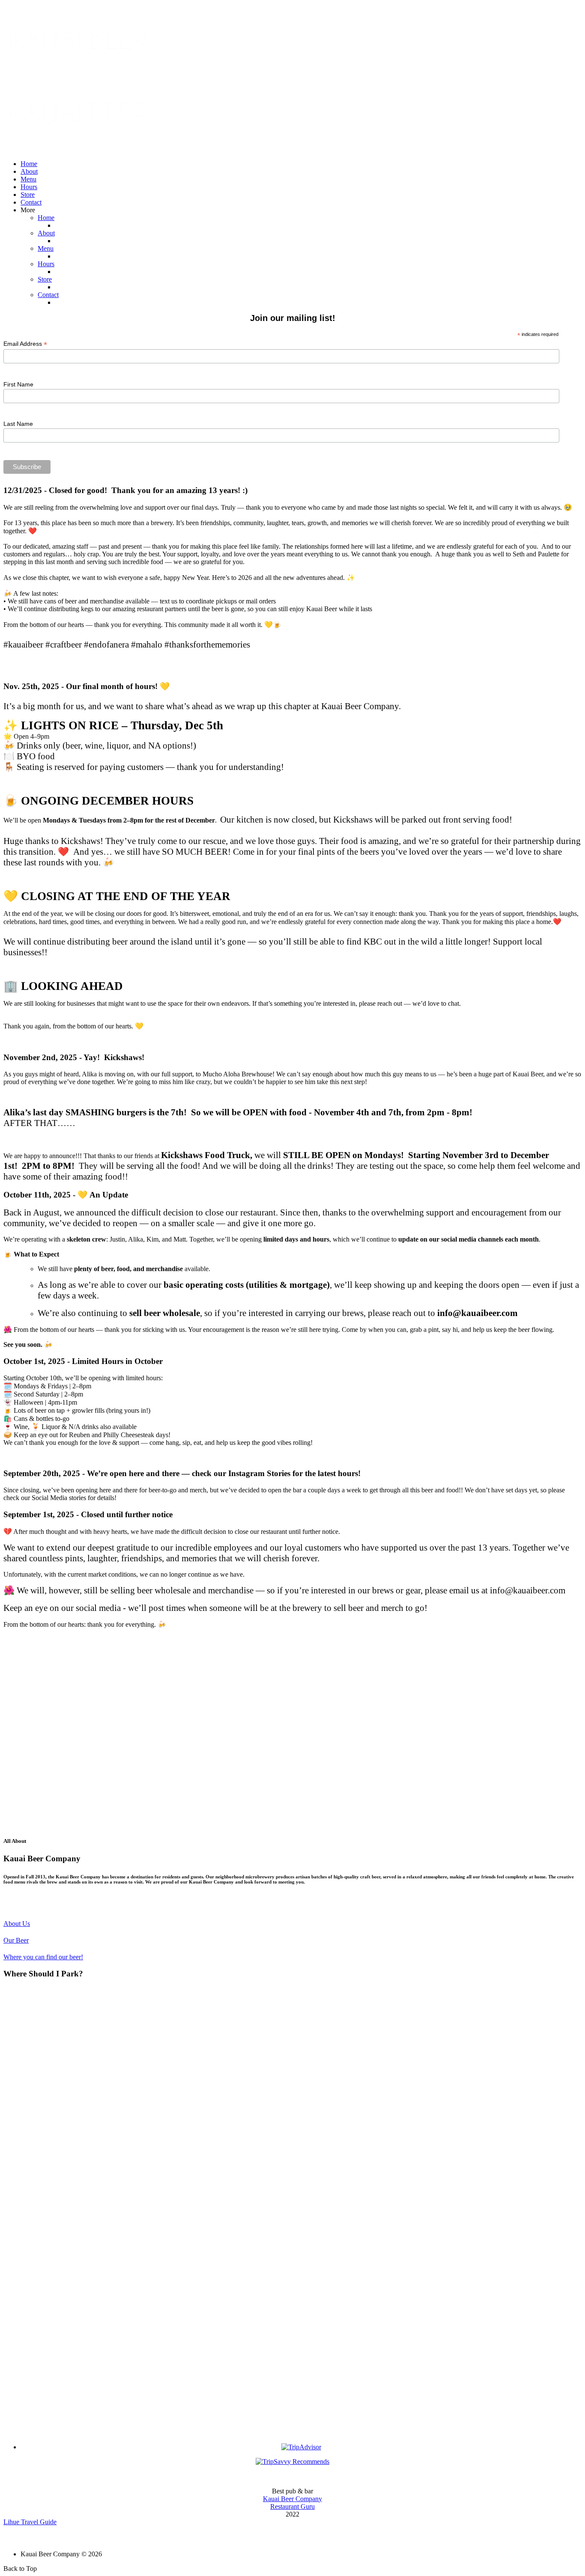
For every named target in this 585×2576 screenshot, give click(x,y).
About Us (17, 1924)
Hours (29, 187)
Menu (28, 179)
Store (28, 195)
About (29, 171)
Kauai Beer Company (292, 2499)
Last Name (18, 424)
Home (29, 164)
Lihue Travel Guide (30, 2522)
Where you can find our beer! (43, 1957)
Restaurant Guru (292, 2506)
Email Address (25, 344)
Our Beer (16, 1940)
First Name (18, 384)
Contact (31, 202)
